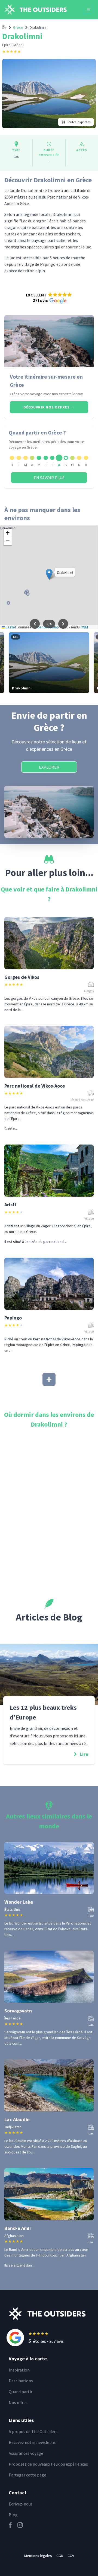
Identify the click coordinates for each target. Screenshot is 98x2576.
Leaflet (10, 627)
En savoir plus (49, 478)
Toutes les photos (79, 122)
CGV (71, 2556)
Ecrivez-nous (21, 2504)
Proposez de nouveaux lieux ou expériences (48, 2464)
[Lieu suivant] (63, 624)
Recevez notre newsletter (33, 2442)
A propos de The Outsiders (33, 2431)
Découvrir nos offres (49, 407)
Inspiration (19, 2370)
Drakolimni (38, 27)
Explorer (49, 767)
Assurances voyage (26, 2453)
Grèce (18, 27)
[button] (49, 298)
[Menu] (88, 10)
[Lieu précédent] (35, 624)
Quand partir (21, 2392)
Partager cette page (27, 2475)
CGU (60, 2556)
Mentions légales (38, 2556)
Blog (13, 2515)
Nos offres (18, 2402)
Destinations (21, 2381)
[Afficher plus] (49, 1379)
